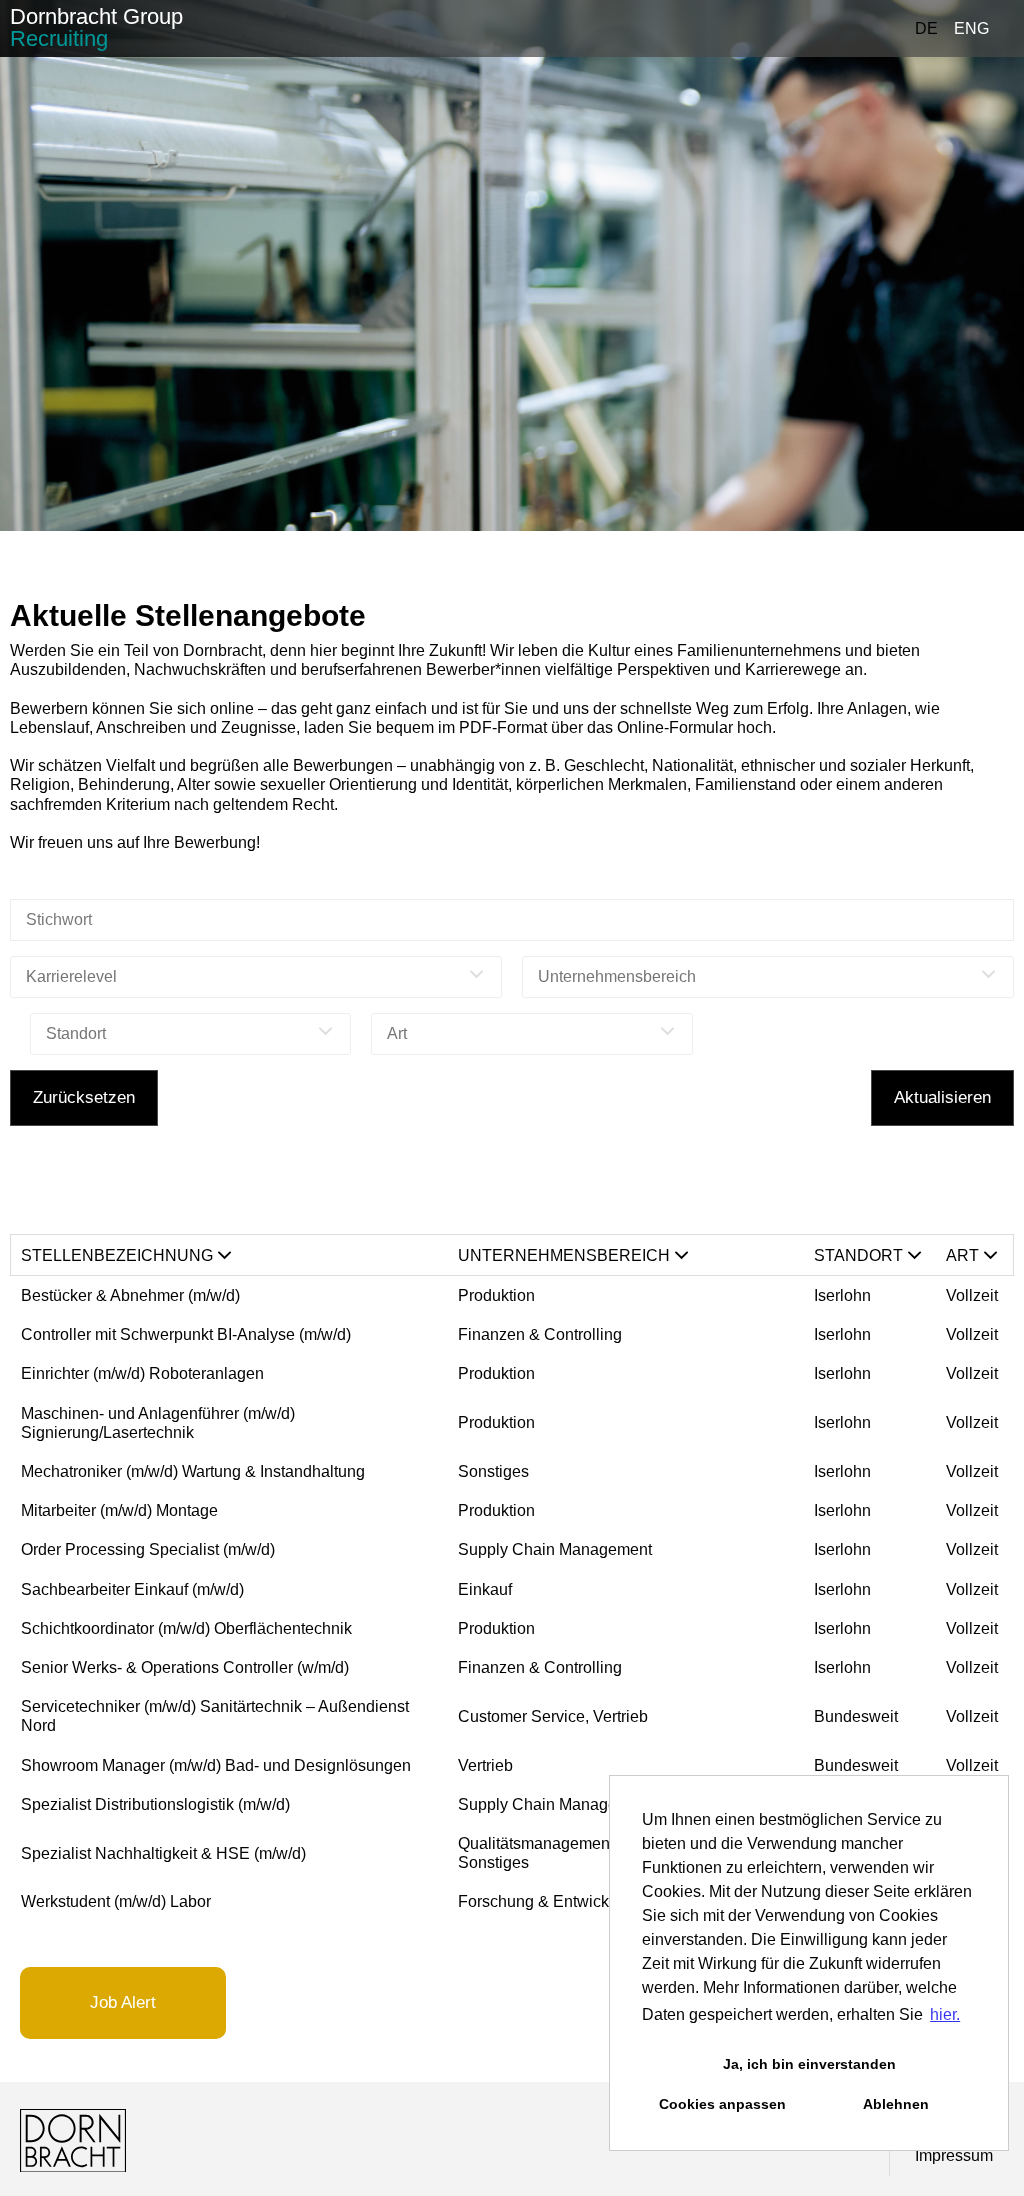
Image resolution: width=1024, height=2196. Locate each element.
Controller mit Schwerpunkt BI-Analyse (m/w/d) (186, 1334)
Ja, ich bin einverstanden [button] (809, 2064)
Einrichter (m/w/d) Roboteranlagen (142, 1373)
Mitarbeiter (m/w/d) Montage (119, 1510)
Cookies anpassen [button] (722, 2104)
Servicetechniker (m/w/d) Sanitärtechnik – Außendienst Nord (215, 1716)
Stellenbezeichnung (117, 1255)
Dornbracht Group (96, 27)
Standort (858, 1255)
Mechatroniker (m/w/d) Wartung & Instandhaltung (193, 1471)
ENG (971, 28)
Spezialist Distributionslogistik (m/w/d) (155, 1804)
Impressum (954, 2155)
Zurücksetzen (84, 1097)
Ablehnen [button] (896, 2104)
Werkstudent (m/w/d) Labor (116, 1901)
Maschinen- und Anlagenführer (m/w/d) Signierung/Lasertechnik (158, 1423)
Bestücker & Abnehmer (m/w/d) (130, 1295)
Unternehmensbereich (564, 1255)
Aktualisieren (942, 1097)
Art (962, 1255)
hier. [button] (945, 2014)
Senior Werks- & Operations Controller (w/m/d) (185, 1667)
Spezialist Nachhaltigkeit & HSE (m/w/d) (163, 1853)
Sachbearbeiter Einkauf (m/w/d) (132, 1589)
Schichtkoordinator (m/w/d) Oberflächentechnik (186, 1628)
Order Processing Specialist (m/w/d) (148, 1549)
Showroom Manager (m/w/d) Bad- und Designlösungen (218, 1765)
